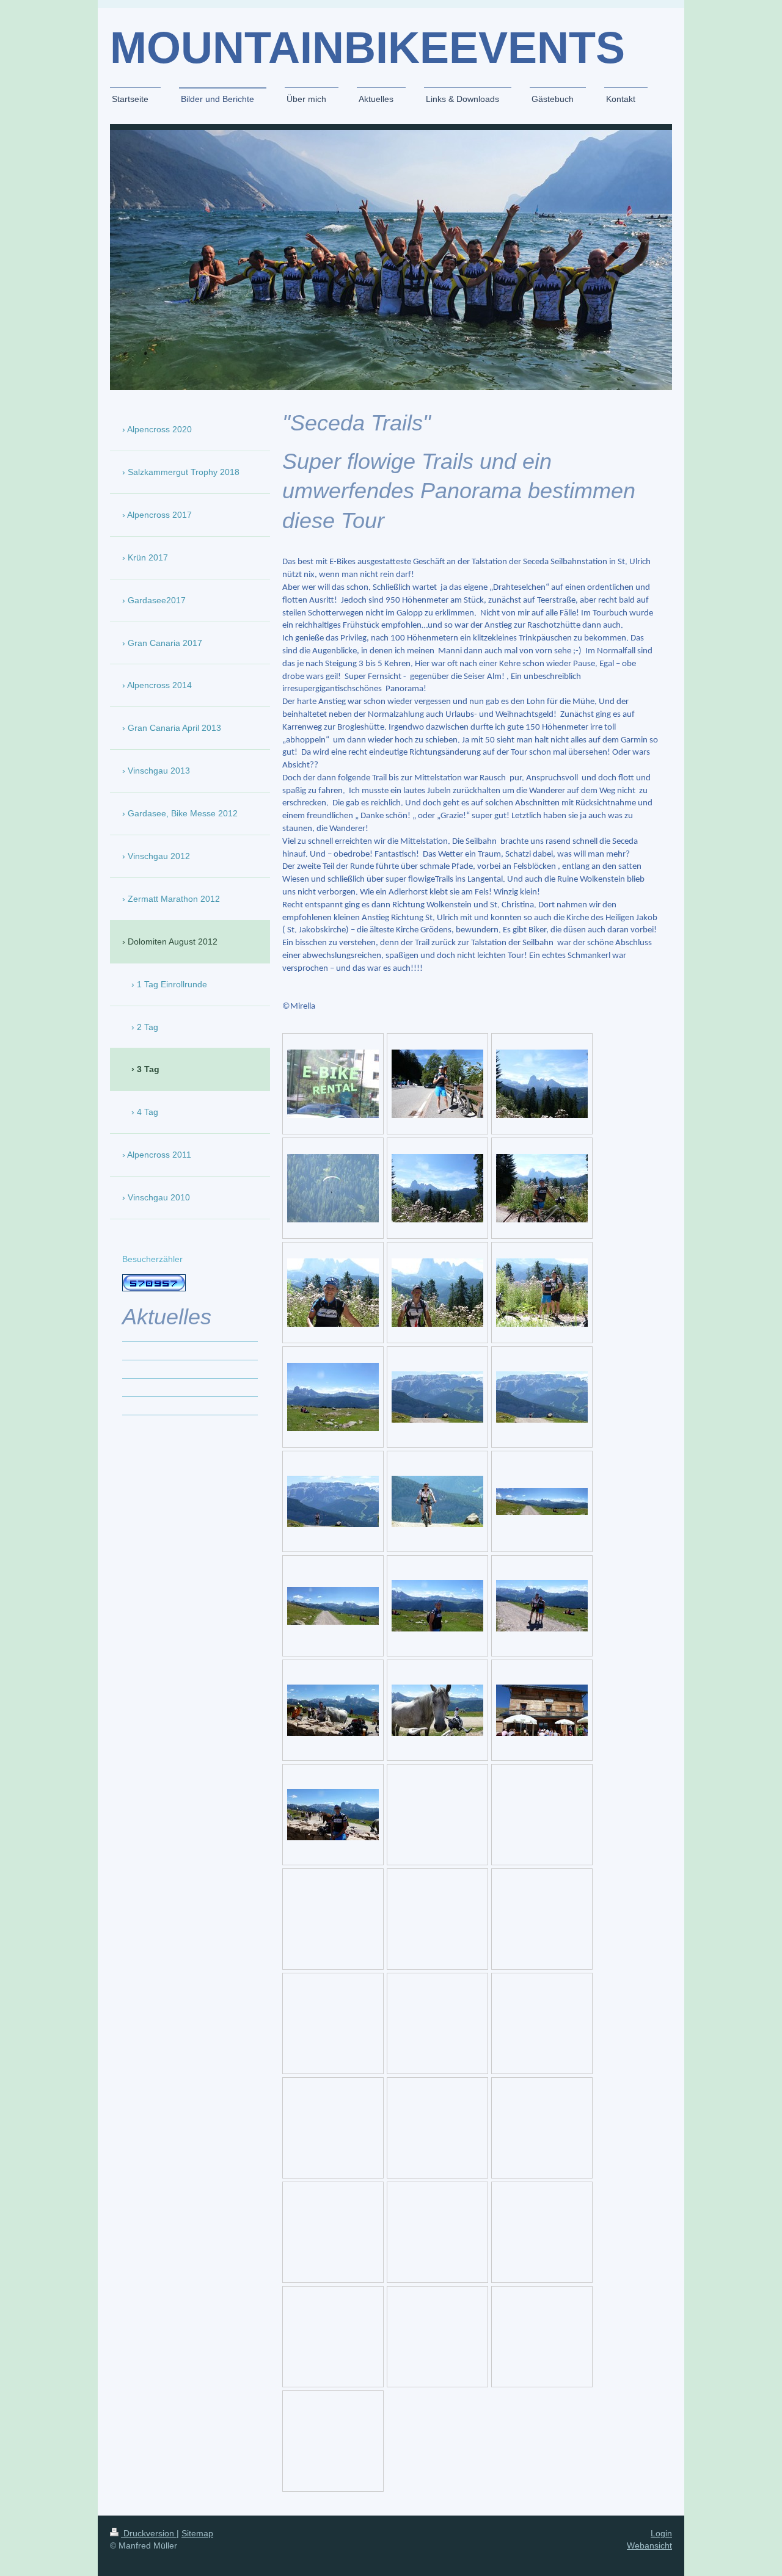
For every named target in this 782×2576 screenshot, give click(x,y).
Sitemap (197, 2533)
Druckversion (149, 2533)
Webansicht (649, 2545)
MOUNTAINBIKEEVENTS (367, 48)
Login (661, 2533)
